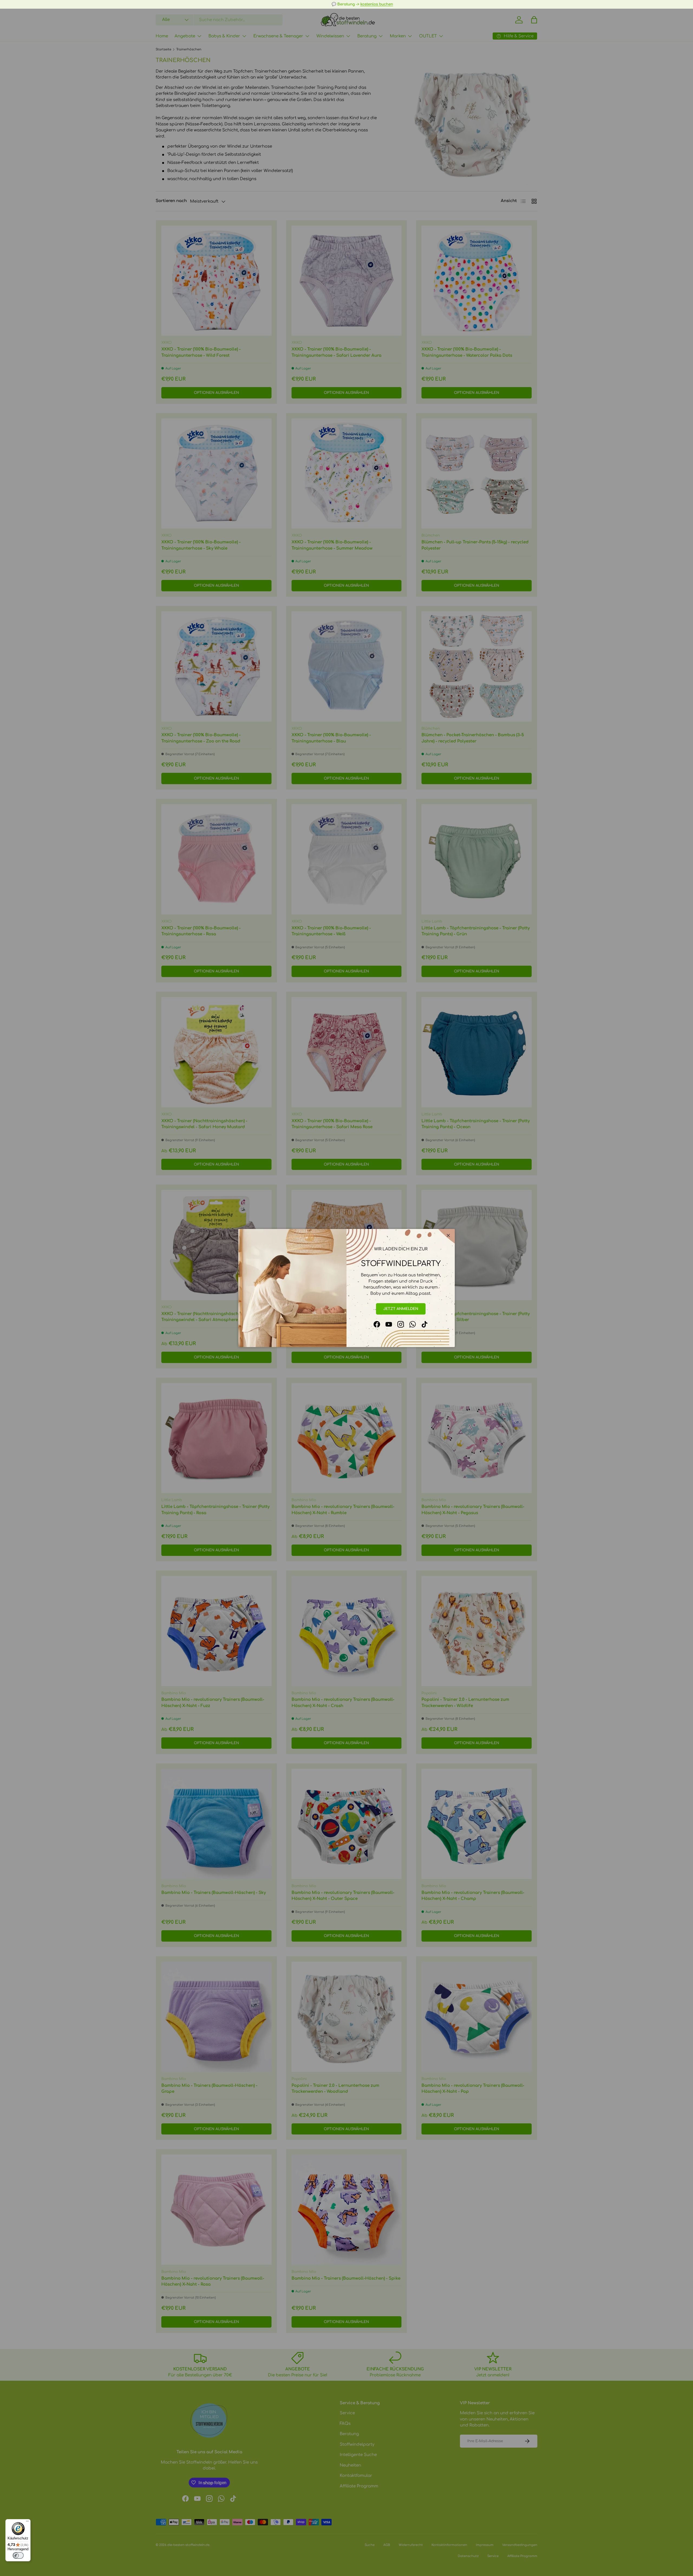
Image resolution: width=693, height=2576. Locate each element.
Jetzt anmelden (401, 1309)
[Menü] (27, 2522)
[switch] (18, 2555)
